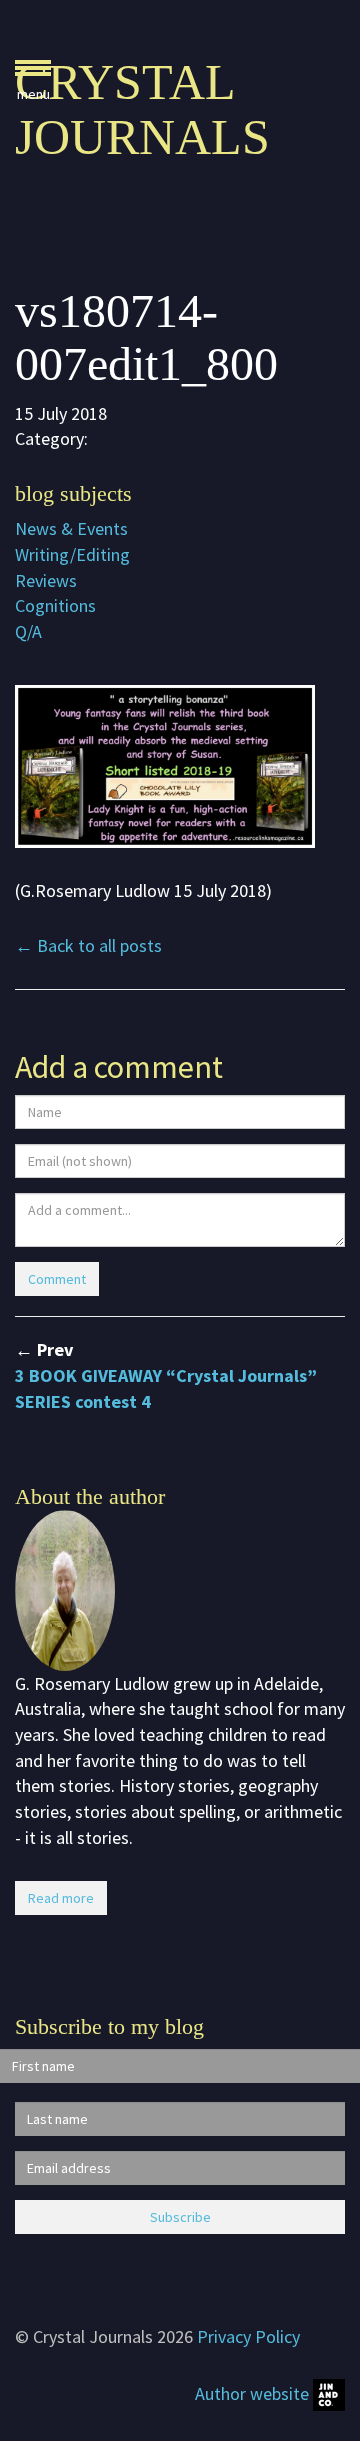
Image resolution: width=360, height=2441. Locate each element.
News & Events (71, 528)
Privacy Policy (248, 2336)
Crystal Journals (142, 109)
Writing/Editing (72, 554)
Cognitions (55, 605)
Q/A (28, 631)
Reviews (46, 580)
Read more (61, 1898)
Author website (254, 2393)
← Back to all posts (88, 945)
